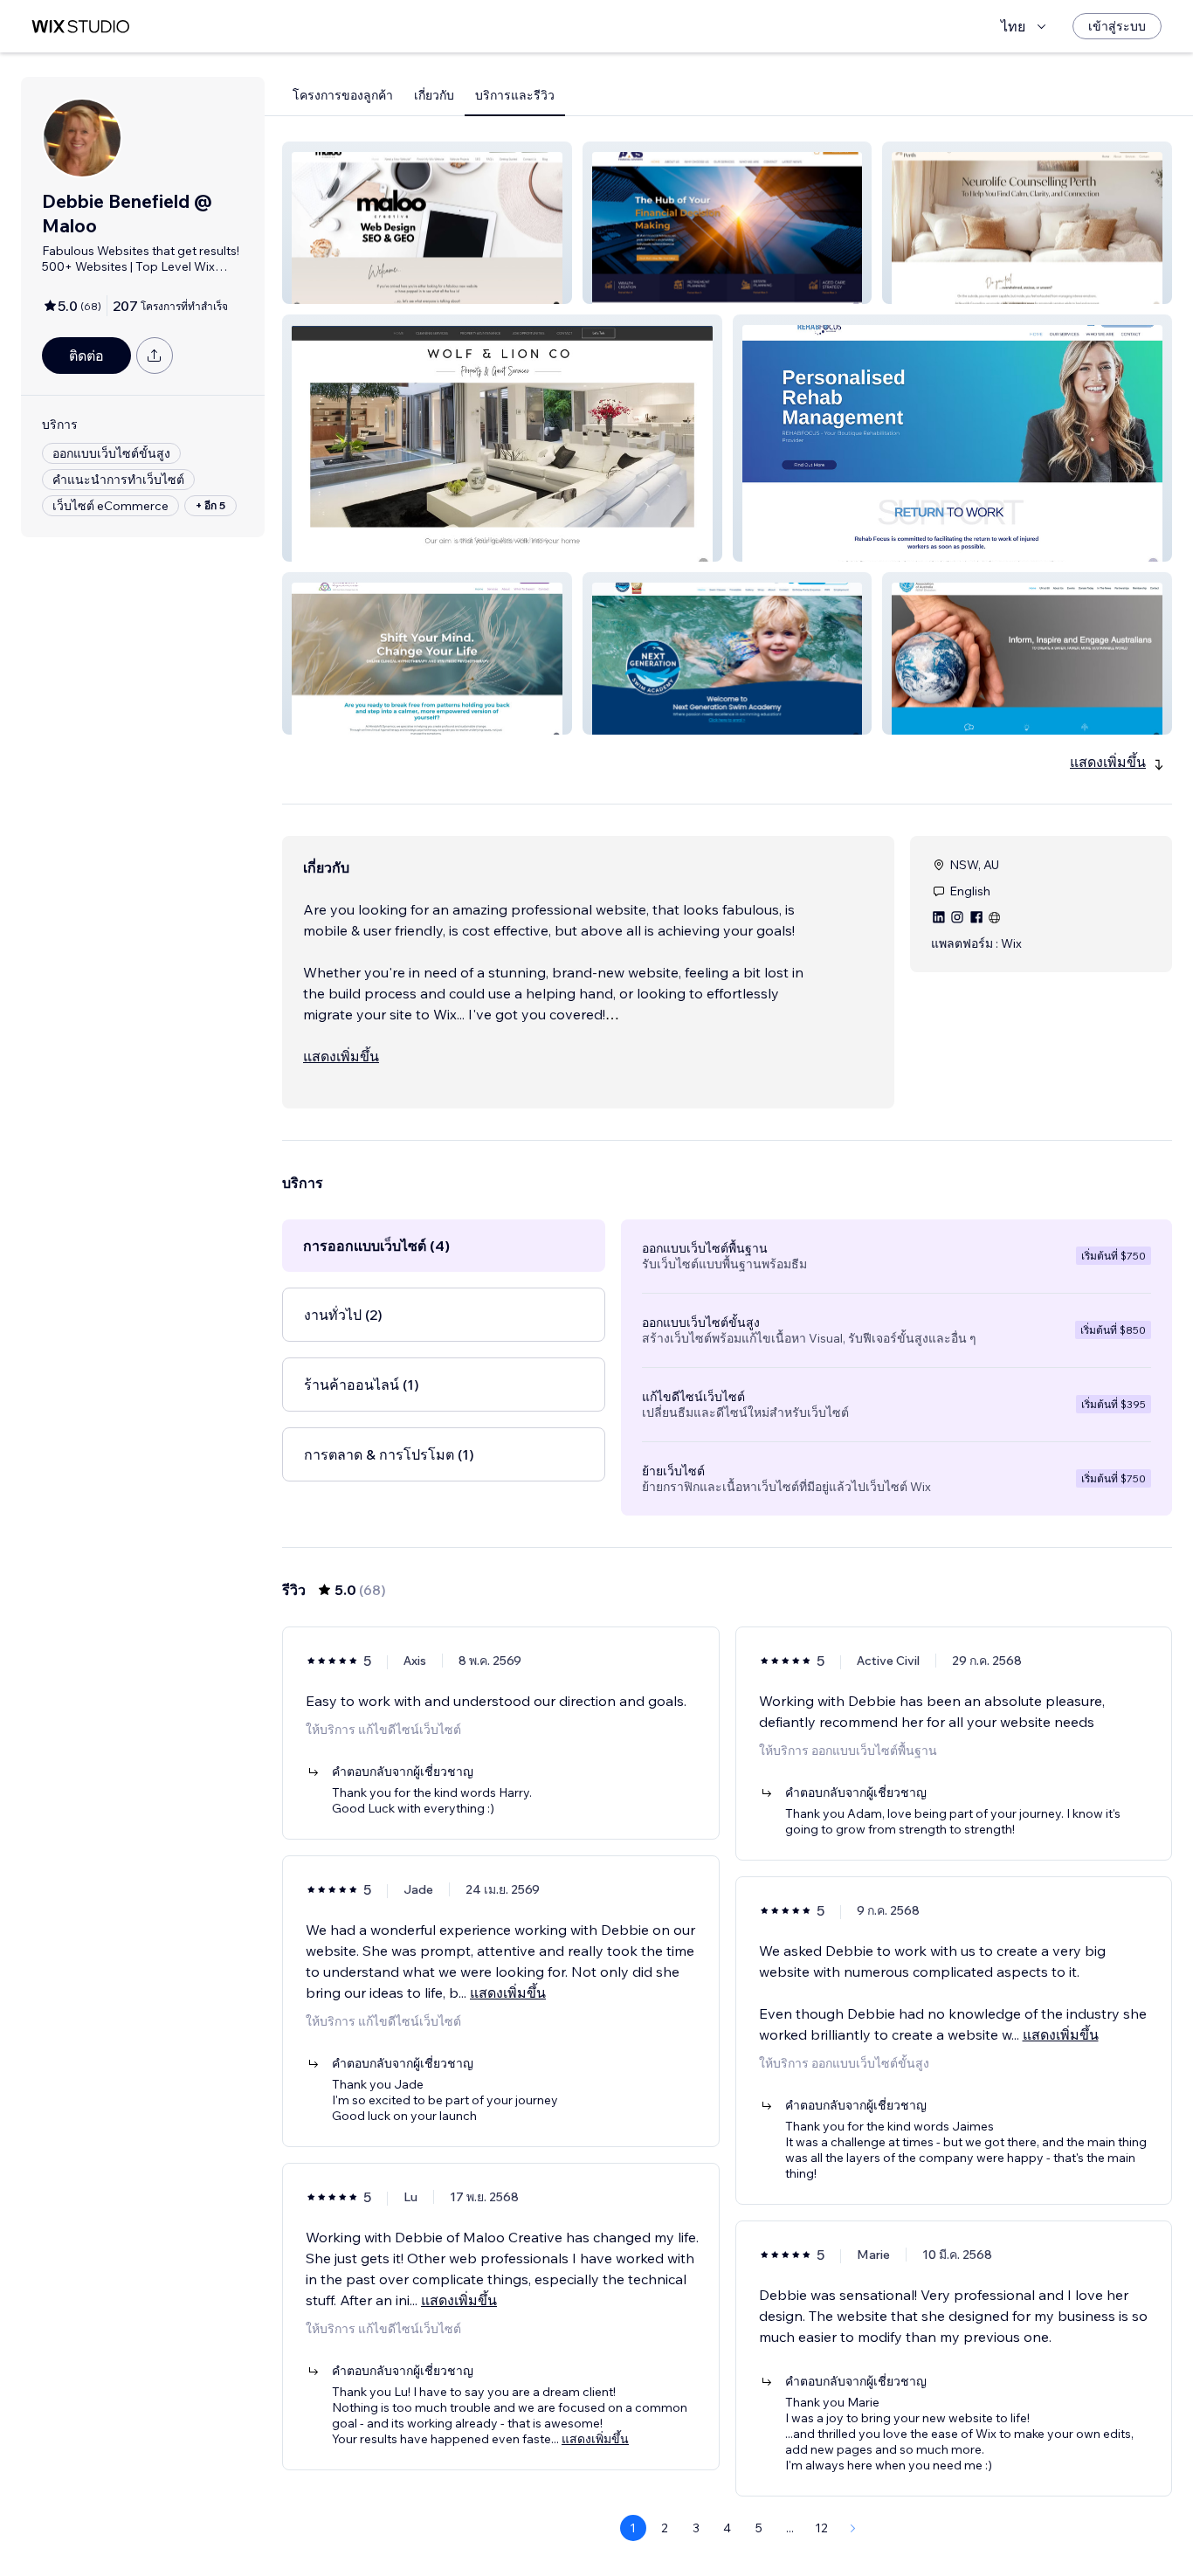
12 (821, 2528)
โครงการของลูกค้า (343, 95)
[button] (427, 223)
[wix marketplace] (80, 27)
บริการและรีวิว (515, 95)
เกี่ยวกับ (434, 95)
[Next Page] (853, 2528)
